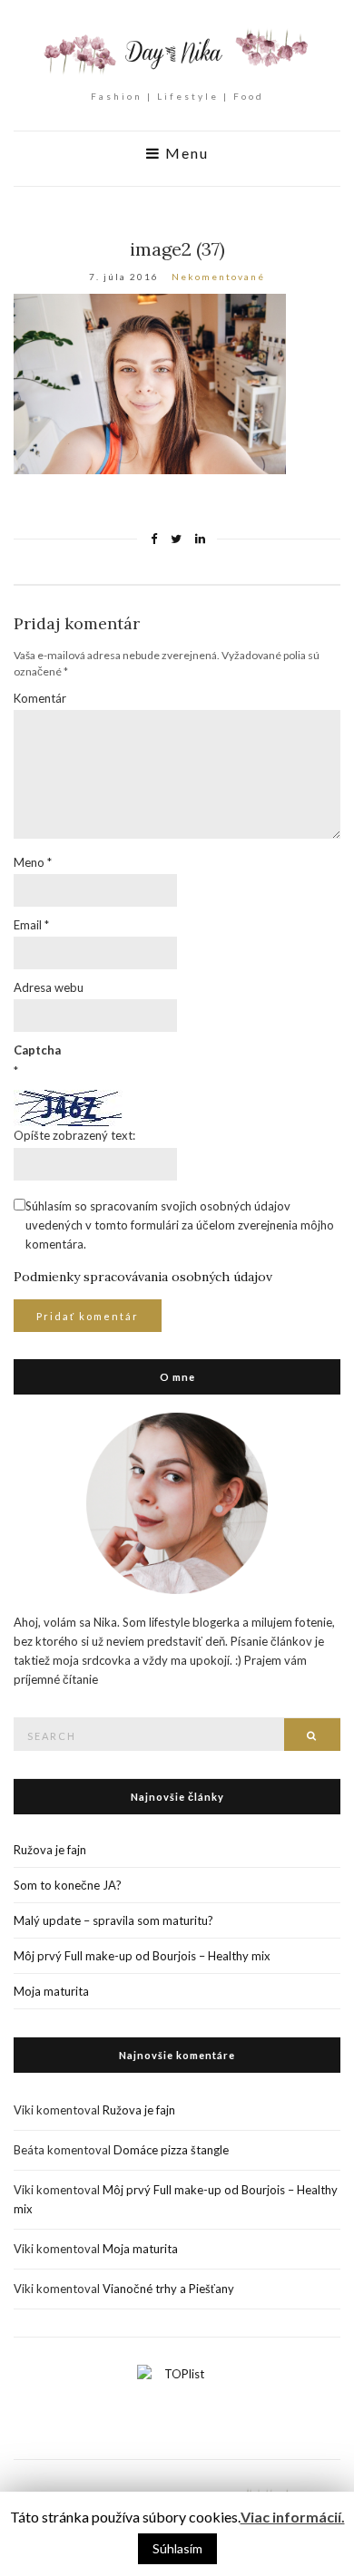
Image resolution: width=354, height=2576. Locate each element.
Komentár (40, 698)
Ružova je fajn (50, 1850)
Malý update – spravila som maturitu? (113, 1920)
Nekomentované (218, 277)
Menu (185, 153)
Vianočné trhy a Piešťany (168, 2289)
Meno (33, 862)
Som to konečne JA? (68, 1885)
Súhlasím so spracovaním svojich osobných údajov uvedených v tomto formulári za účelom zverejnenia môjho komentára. (180, 1225)
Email (31, 925)
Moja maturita (51, 1991)
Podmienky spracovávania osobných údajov (143, 1277)
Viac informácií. (293, 2517)
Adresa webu (49, 987)
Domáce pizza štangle (171, 2150)
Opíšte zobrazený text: (74, 1135)
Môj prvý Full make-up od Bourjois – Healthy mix (142, 1956)
